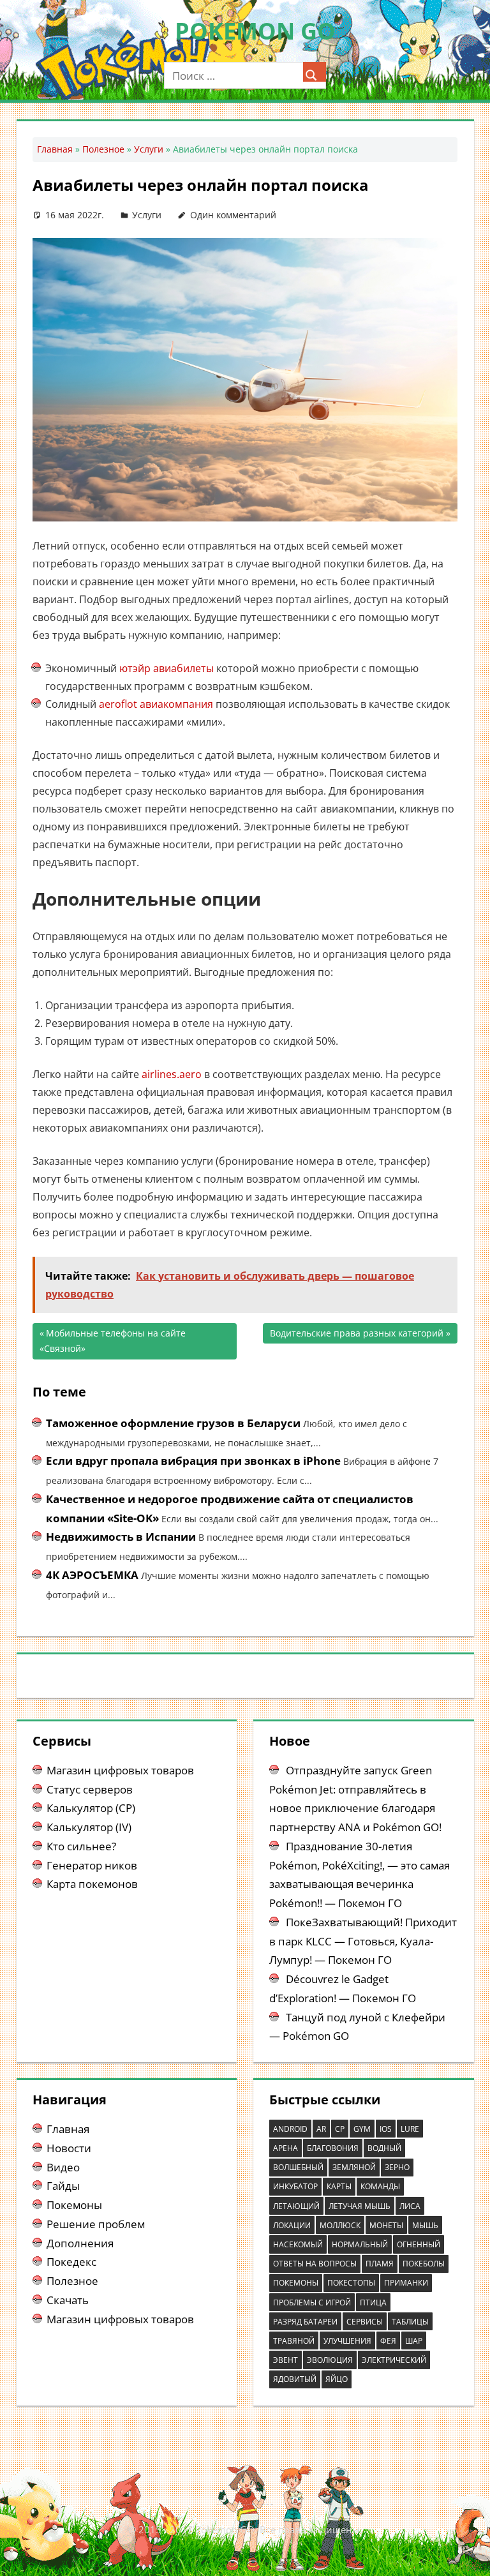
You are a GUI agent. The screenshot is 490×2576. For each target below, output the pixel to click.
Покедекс (71, 2262)
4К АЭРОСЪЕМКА (92, 1575)
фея (388, 2341)
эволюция (330, 2360)
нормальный (360, 2244)
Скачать (68, 2300)
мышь (425, 2225)
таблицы (410, 2322)
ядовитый (295, 2379)
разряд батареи (305, 2322)
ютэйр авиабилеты (167, 668)
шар (414, 2341)
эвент (286, 2360)
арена (286, 2148)
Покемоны (74, 2205)
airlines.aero (172, 1074)
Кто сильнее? (81, 1846)
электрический (394, 2360)
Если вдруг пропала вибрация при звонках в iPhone (193, 1461)
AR (321, 2129)
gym (362, 2129)
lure (410, 2129)
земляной (354, 2167)
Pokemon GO (255, 31)
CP (340, 2129)
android (290, 2129)
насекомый (298, 2244)
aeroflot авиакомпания (156, 704)
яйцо (337, 2379)
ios (386, 2129)
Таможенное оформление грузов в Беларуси (173, 1423)
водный (384, 2148)
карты (339, 2186)
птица (373, 2303)
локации (292, 2225)
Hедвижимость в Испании (121, 1537)
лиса (410, 2206)
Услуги (149, 149)
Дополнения (80, 2243)
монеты (386, 2225)
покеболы (424, 2264)
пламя (380, 2264)
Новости (69, 2148)
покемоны (296, 2283)
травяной (294, 2341)
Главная (55, 149)
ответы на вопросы (315, 2264)
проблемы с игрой (312, 2303)
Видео (63, 2167)
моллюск (340, 2225)
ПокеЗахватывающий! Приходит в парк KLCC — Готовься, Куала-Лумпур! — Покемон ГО (363, 1941)
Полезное (103, 149)
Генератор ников (92, 1865)
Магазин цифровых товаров (120, 1770)
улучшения (347, 2341)
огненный (419, 2244)
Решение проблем (96, 2224)
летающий (296, 2206)
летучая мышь (360, 2206)
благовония (333, 2148)
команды (380, 2186)
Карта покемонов (92, 1884)
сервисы (365, 2322)
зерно (397, 2167)
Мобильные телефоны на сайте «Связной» (113, 1341)
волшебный (298, 2167)
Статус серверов (90, 1789)
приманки (406, 2283)
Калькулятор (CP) (91, 1808)
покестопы (351, 2283)
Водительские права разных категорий (357, 1336)
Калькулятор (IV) (89, 1827)
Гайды (63, 2186)
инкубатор (295, 2186)
